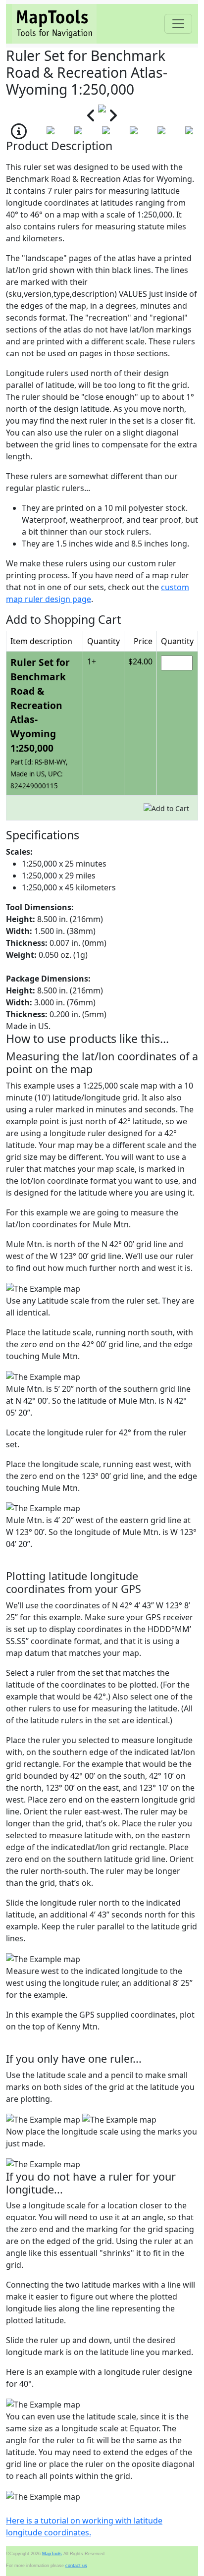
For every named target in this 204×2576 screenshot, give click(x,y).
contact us (76, 2566)
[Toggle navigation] (178, 24)
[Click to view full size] (102, 108)
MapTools (52, 2554)
